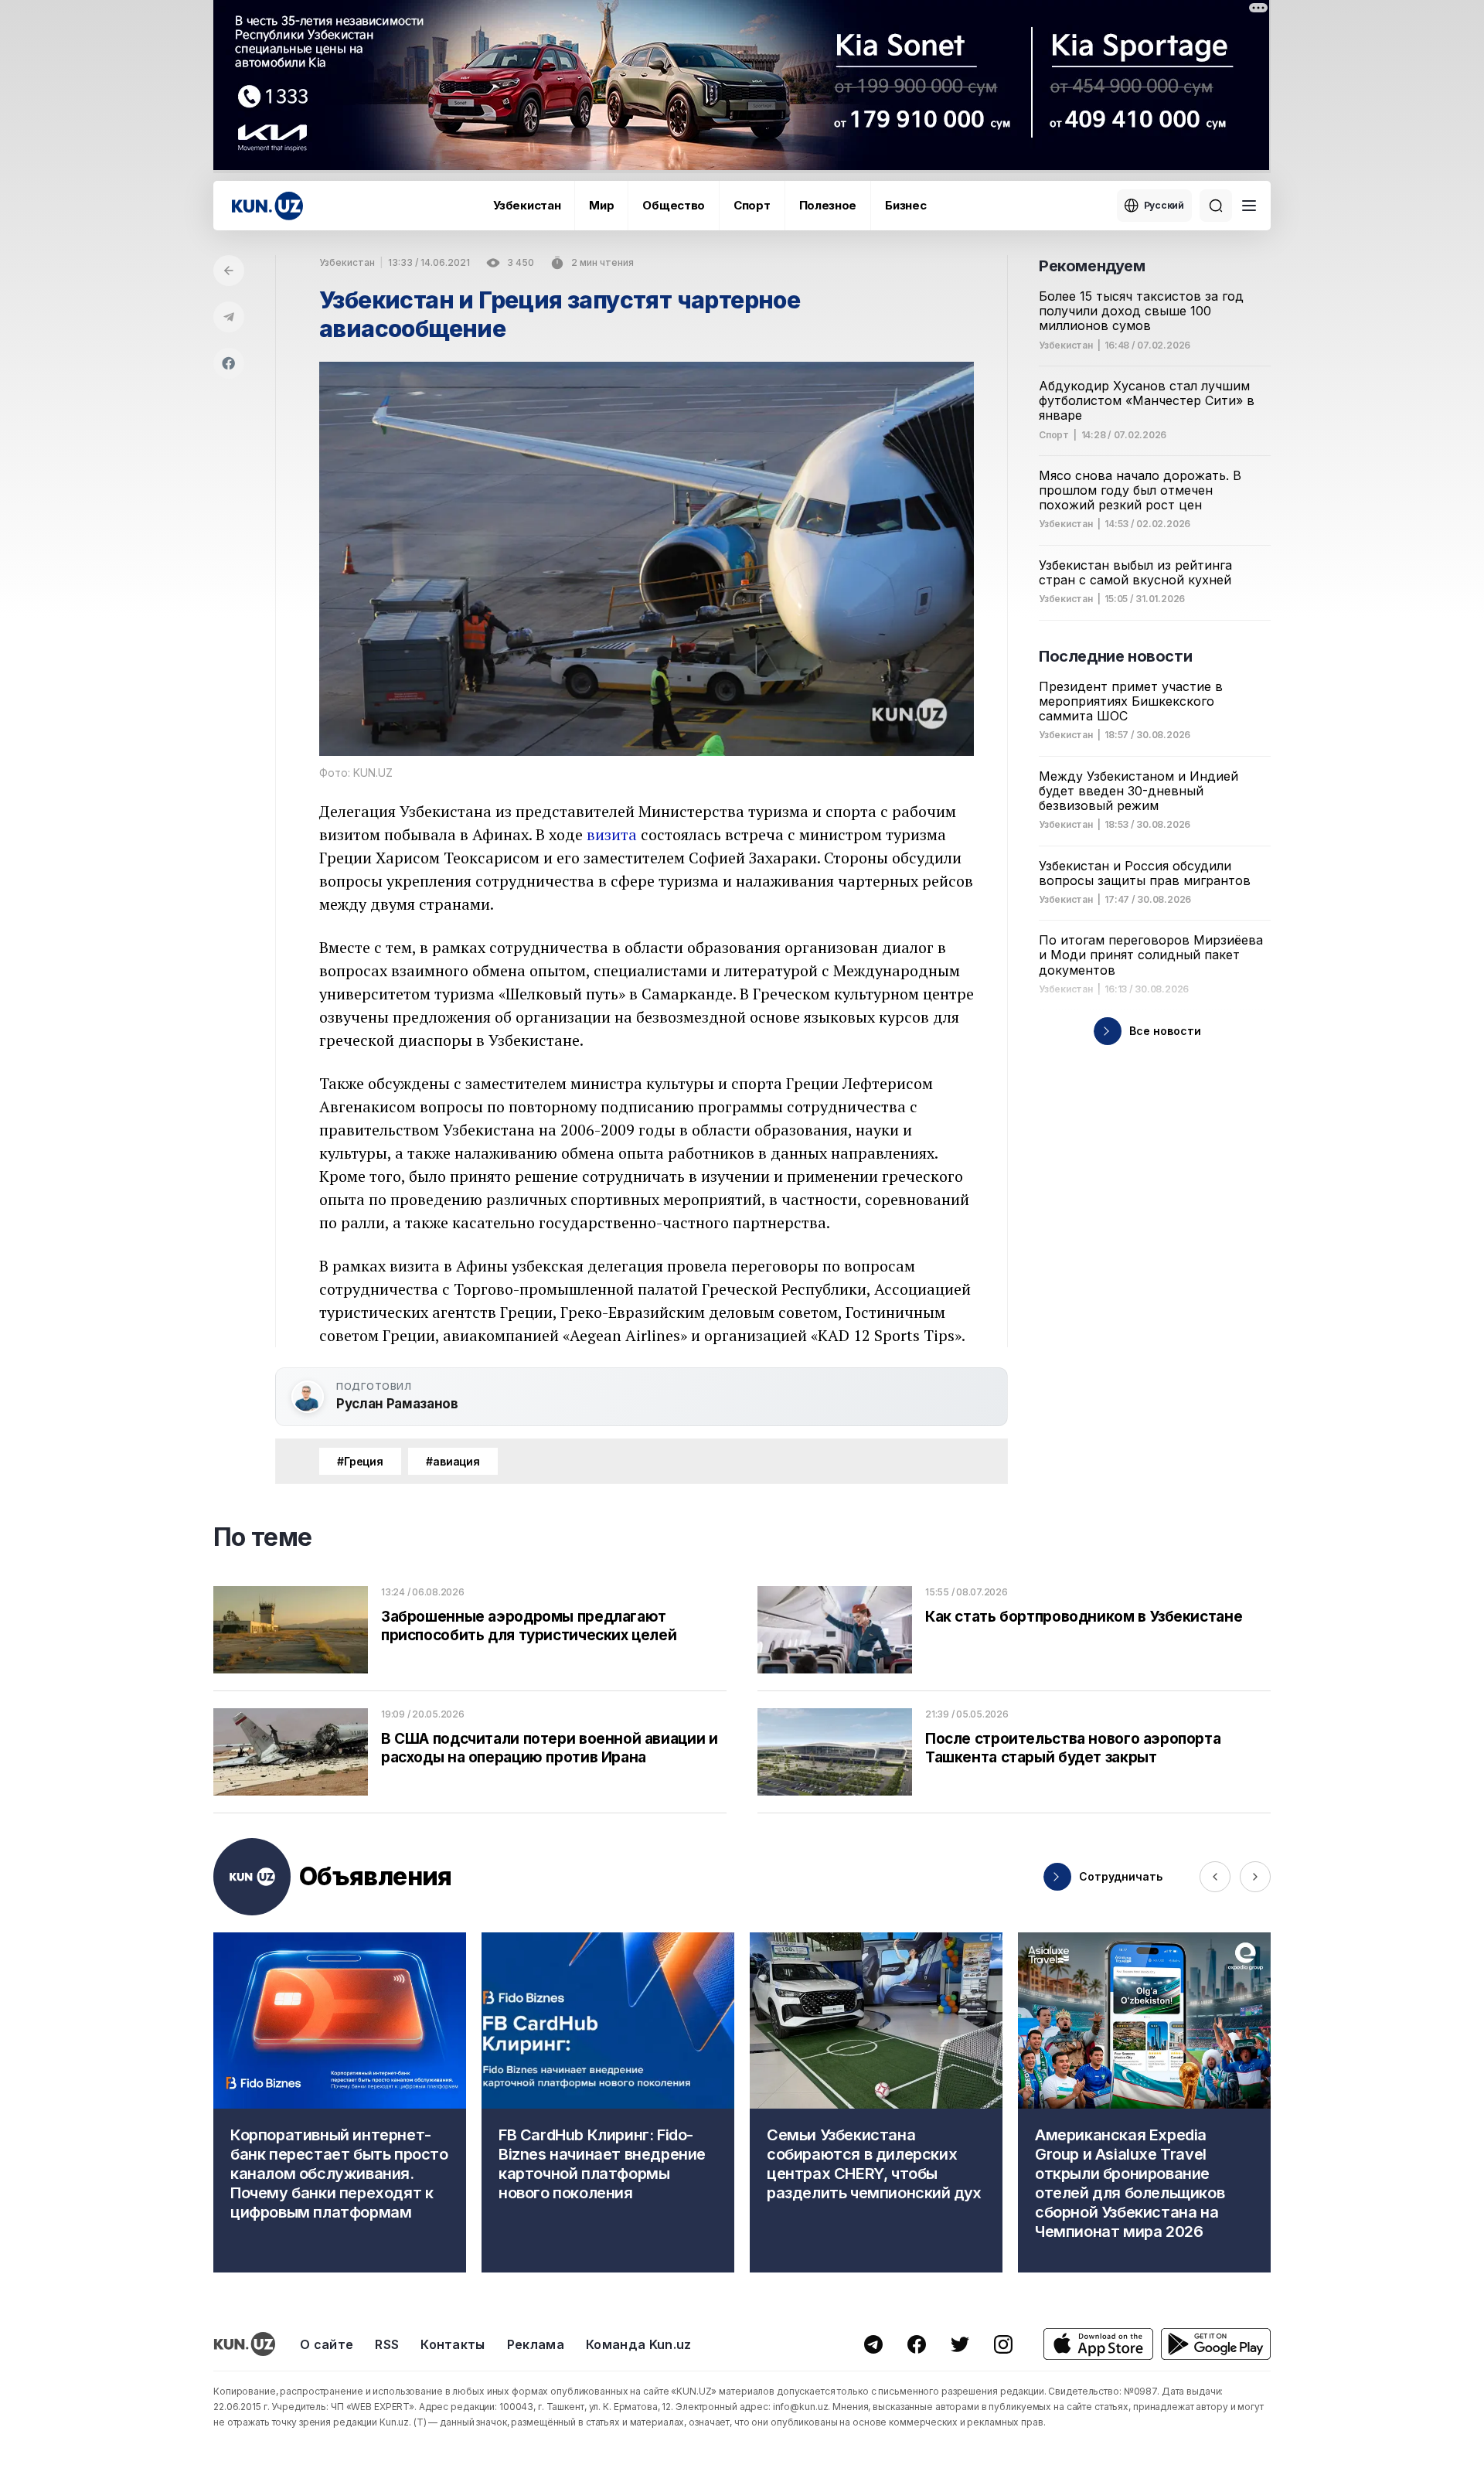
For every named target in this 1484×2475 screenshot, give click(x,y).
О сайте (327, 2344)
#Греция (360, 1461)
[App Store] (1098, 2344)
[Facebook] (229, 363)
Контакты (453, 2344)
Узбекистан (527, 205)
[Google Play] (1216, 2344)
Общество (674, 205)
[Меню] (1249, 206)
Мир (601, 205)
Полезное (828, 205)
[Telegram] (229, 317)
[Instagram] (1003, 2344)
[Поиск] (1216, 206)
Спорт (752, 205)
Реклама (536, 2344)
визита (612, 834)
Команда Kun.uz (638, 2344)
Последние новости (1115, 656)
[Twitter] (960, 2344)
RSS (387, 2344)
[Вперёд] (1255, 1877)
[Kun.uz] (267, 206)
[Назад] (229, 271)
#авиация (453, 1461)
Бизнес (905, 205)
